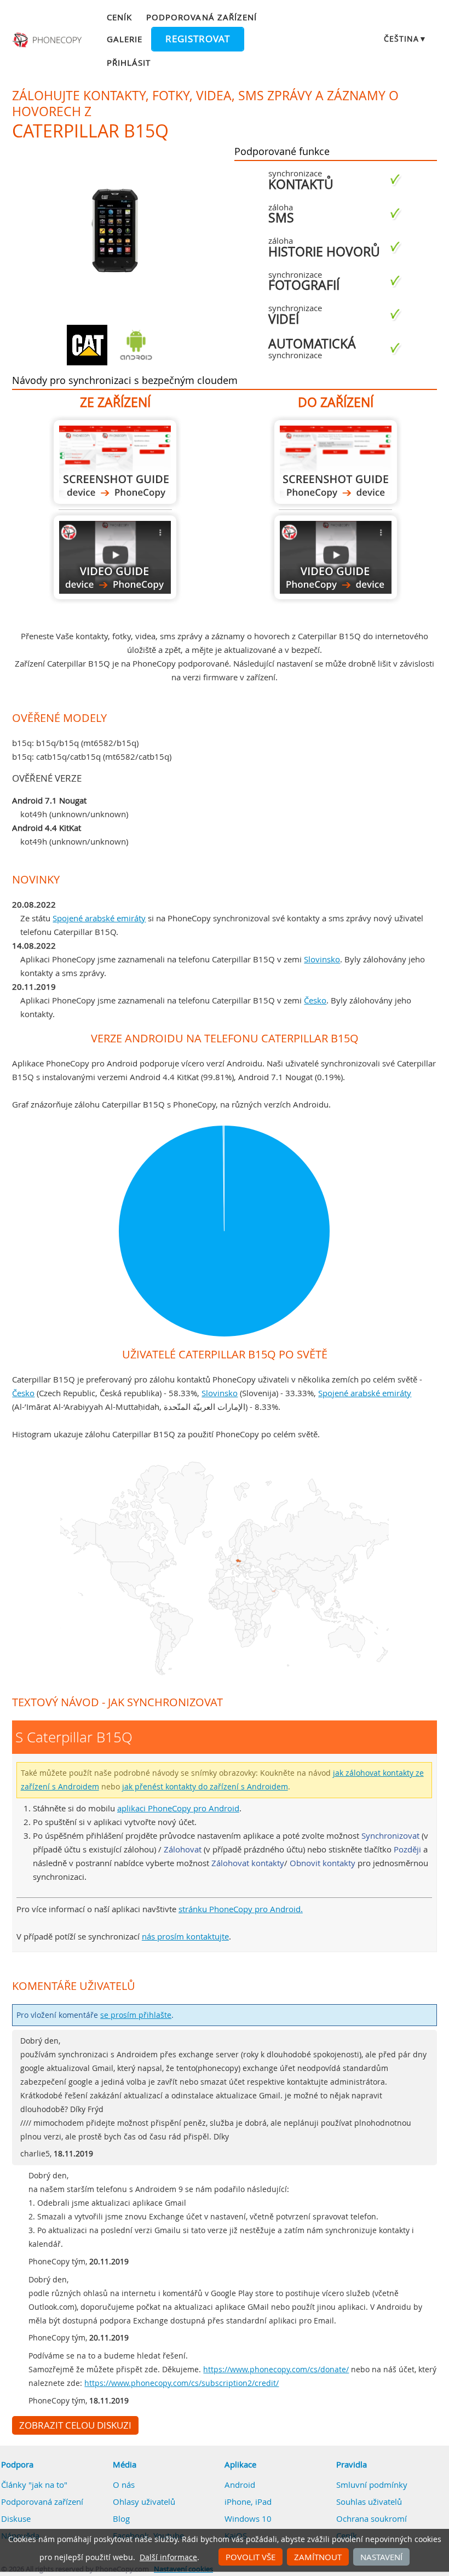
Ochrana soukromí (372, 2518)
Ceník (119, 17)
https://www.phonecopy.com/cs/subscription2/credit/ (182, 2383)
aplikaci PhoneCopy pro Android (178, 1808)
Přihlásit (129, 62)
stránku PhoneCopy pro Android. (241, 1909)
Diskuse (16, 2518)
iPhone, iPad (248, 2502)
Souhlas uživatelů (369, 2502)
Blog (121, 2518)
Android (240, 2485)
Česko (315, 1000)
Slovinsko (322, 959)
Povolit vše (251, 2557)
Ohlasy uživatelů (144, 2502)
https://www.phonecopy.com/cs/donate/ (276, 2370)
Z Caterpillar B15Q (115, 462)
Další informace (168, 2557)
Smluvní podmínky (372, 2485)
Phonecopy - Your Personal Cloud (48, 40)
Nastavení (381, 2557)
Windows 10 (248, 2518)
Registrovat (198, 39)
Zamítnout (318, 2557)
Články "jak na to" (34, 2485)
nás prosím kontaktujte (185, 1936)
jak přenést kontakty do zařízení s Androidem (205, 1787)
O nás (124, 2485)
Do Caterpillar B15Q (336, 462)
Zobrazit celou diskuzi (75, 2425)
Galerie (125, 39)
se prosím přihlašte (136, 2015)
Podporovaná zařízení (202, 17)
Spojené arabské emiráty (99, 918)
